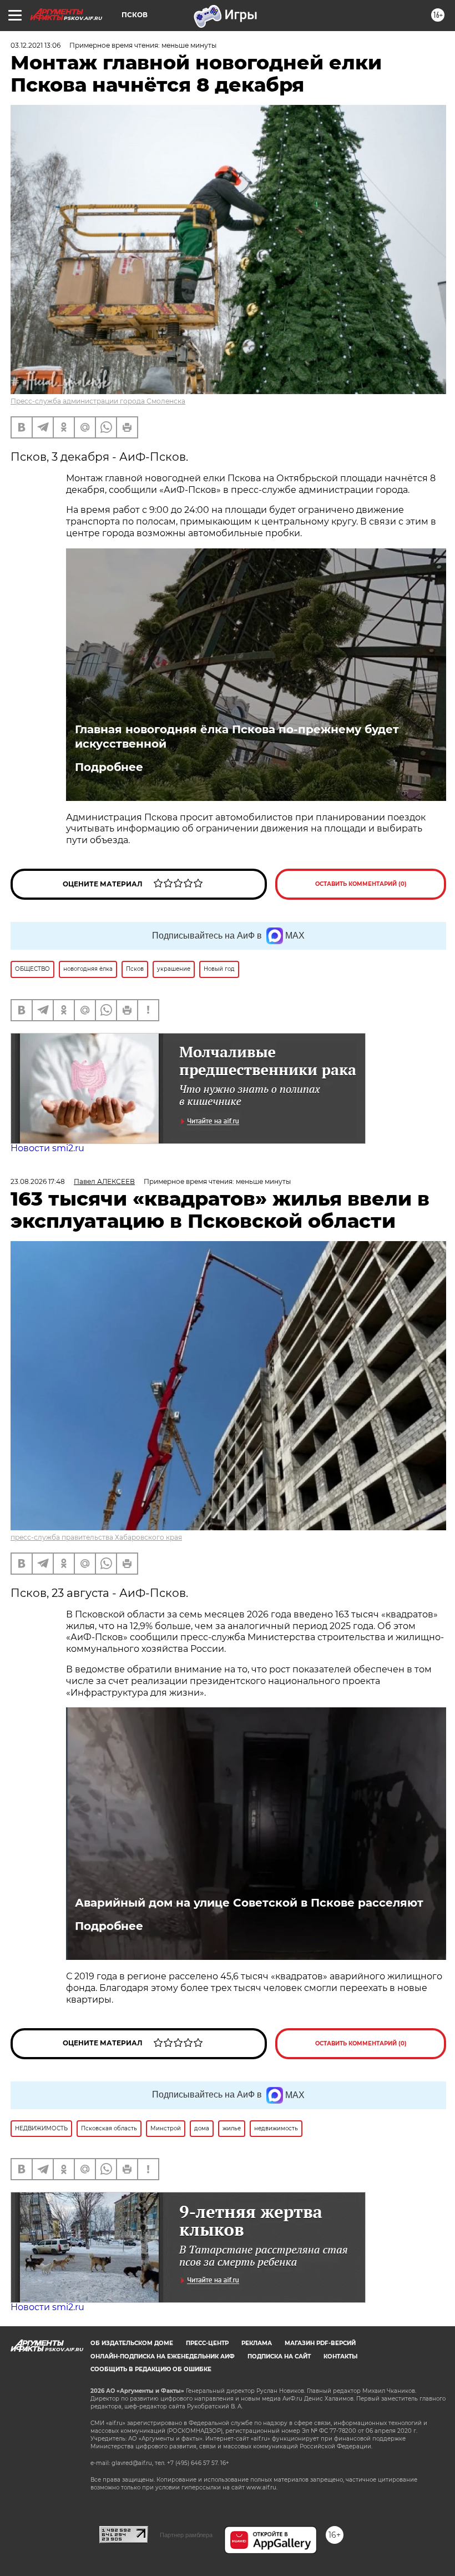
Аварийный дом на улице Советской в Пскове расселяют (249, 1903)
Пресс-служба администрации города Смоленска (98, 401)
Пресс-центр (207, 2343)
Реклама (257, 2343)
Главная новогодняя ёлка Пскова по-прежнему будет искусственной (237, 737)
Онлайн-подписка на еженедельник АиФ (163, 2356)
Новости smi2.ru (47, 1148)
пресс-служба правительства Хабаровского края (96, 1537)
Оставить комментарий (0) (361, 884)
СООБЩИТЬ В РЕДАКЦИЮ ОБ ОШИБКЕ (151, 2369)
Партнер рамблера (186, 2535)
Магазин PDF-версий (320, 2343)
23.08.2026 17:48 (38, 1181)
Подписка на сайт (279, 2356)
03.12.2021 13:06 (36, 45)
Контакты (340, 2356)
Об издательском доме (132, 2343)
